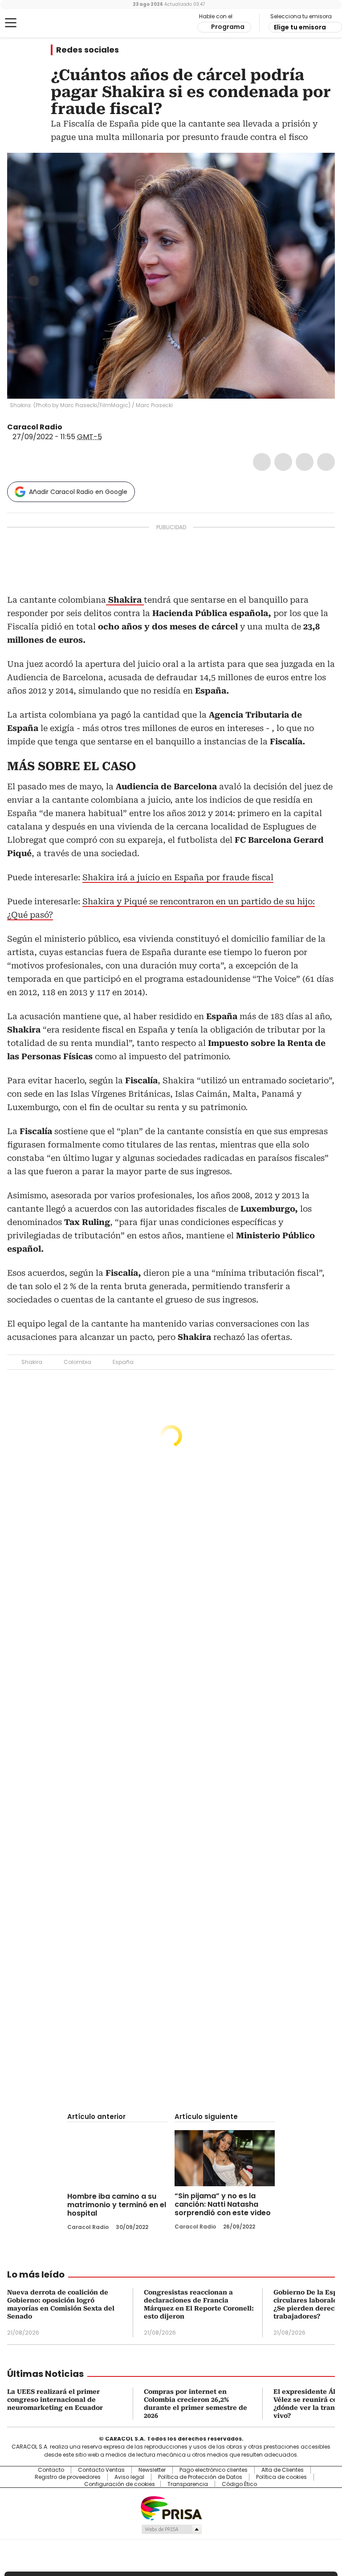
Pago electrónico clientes (214, 2470)
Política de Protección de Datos (200, 2477)
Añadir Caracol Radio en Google (78, 492)
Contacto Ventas (101, 2470)
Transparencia (188, 2484)
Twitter (283, 462)
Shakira (32, 1362)
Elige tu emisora (300, 27)
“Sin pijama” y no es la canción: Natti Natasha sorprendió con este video (223, 2204)
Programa (228, 27)
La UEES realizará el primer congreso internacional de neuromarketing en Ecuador (55, 2400)
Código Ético (239, 2484)
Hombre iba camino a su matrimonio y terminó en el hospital (117, 2205)
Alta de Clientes (283, 2470)
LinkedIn (305, 462)
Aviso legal (129, 2477)
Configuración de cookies (120, 2484)
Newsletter (152, 2470)
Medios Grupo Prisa (171, 2529)
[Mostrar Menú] (11, 23)
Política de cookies (281, 2477)
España (123, 1362)
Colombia (77, 1362)
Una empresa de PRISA (171, 2508)
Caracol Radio (42, 23)
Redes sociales (88, 50)
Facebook (262, 462)
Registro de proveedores (68, 2477)
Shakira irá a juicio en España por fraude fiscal (178, 877)
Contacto (51, 2470)
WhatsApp (326, 462)
